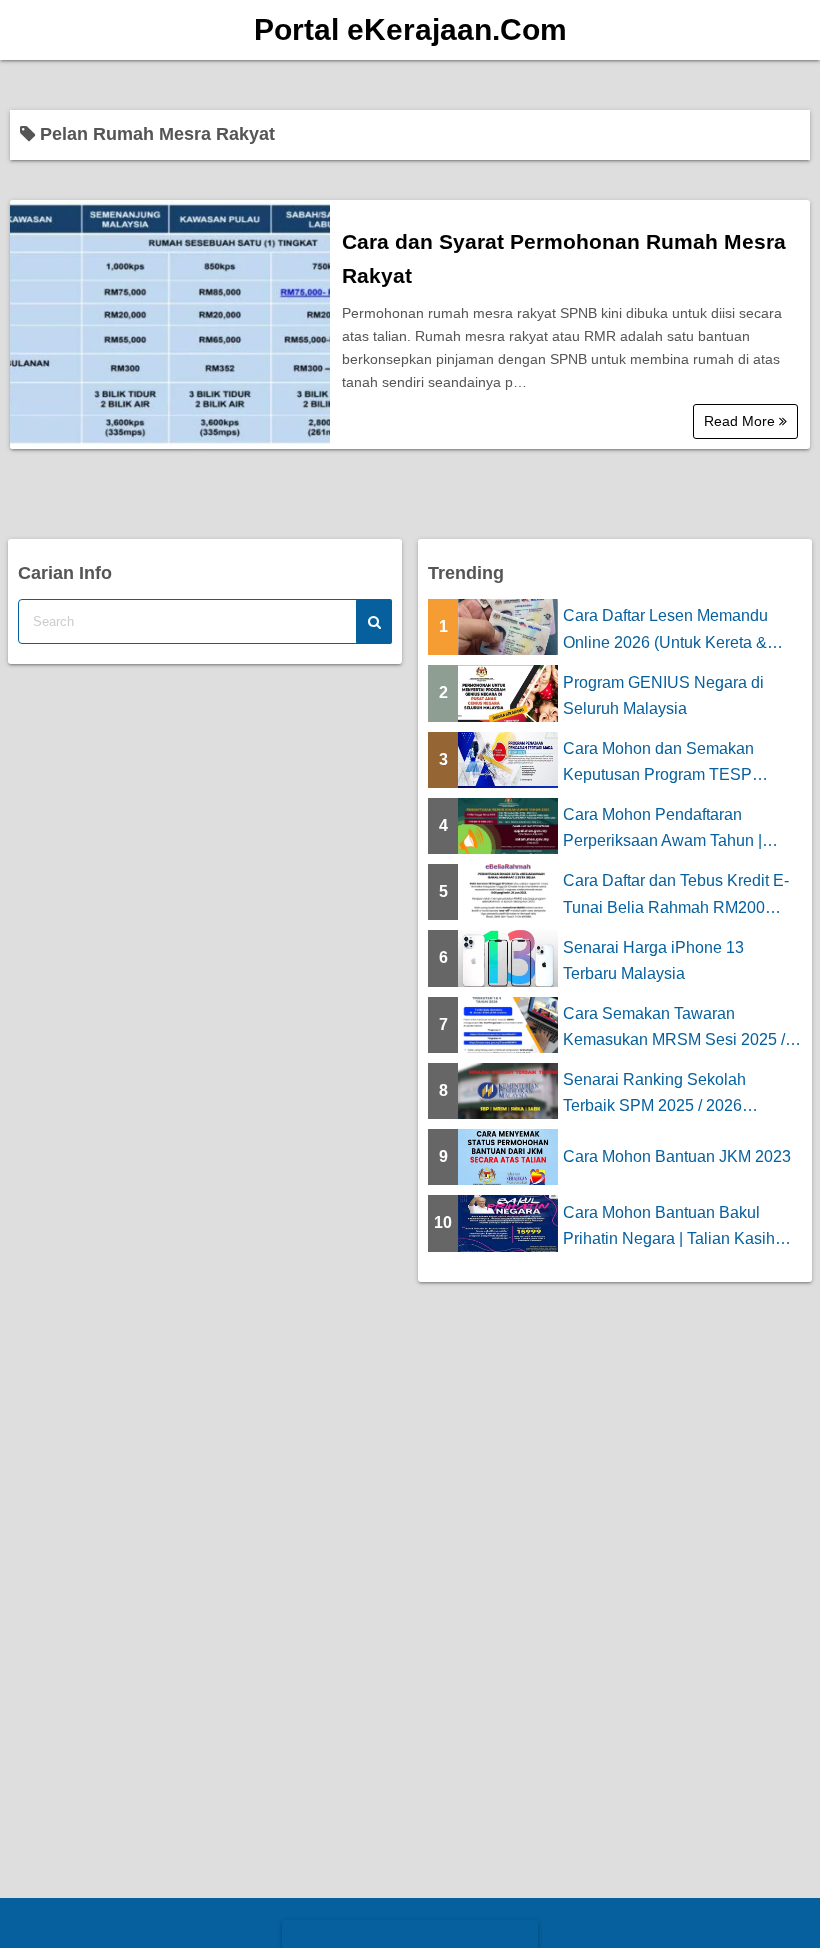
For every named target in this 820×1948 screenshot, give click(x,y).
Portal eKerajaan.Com (410, 29)
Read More (741, 421)
